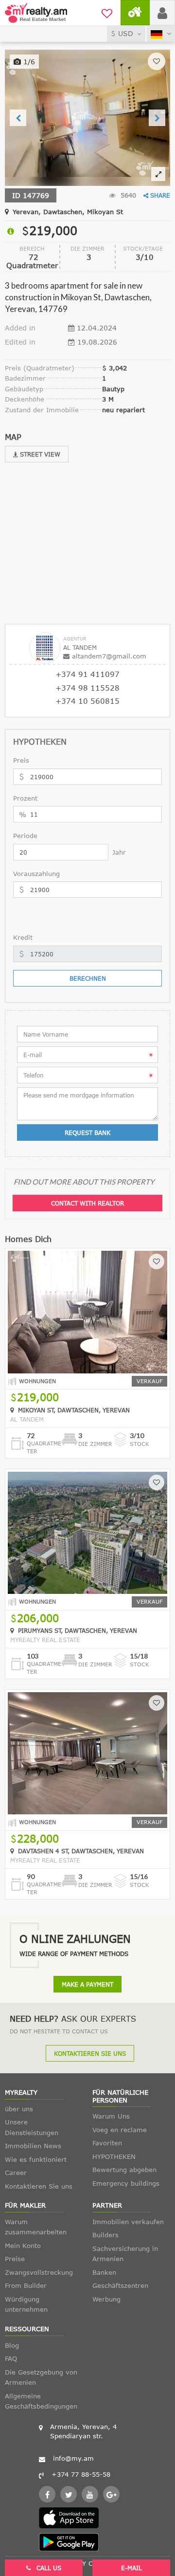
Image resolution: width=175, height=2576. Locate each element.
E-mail (131, 2568)
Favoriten (107, 2143)
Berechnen (88, 978)
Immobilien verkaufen (128, 2222)
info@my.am (73, 2458)
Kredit (23, 937)
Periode (25, 836)
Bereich (32, 248)
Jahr (119, 852)
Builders (105, 2235)
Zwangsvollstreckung (39, 2272)
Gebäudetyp (24, 389)
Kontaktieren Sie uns (90, 2053)
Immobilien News (33, 2146)
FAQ (11, 2358)
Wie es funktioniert (36, 2159)
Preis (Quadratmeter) (40, 368)
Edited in (20, 342)
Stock (140, 1444)
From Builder (26, 2285)
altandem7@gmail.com (109, 656)
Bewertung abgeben (124, 2170)
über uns (19, 2109)
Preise (15, 2259)
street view (39, 454)
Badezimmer (25, 378)
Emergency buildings (126, 2183)
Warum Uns (111, 2116)
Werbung (106, 2299)
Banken (104, 2272)
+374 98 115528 (87, 688)
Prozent (25, 798)
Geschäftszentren (120, 2285)
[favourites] (107, 12)
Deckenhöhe (25, 399)
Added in (20, 328)
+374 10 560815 (87, 701)
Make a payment (87, 1984)
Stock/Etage (143, 248)
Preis (21, 760)
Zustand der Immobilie (42, 410)
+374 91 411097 (87, 674)
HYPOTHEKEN (114, 2156)
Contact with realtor (87, 1203)
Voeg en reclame (120, 2130)
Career (16, 2173)
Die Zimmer (87, 248)
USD (126, 33)
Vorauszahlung (36, 874)
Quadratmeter (44, 1447)
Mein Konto (23, 2246)
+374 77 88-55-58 (81, 2474)
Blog (12, 2345)
